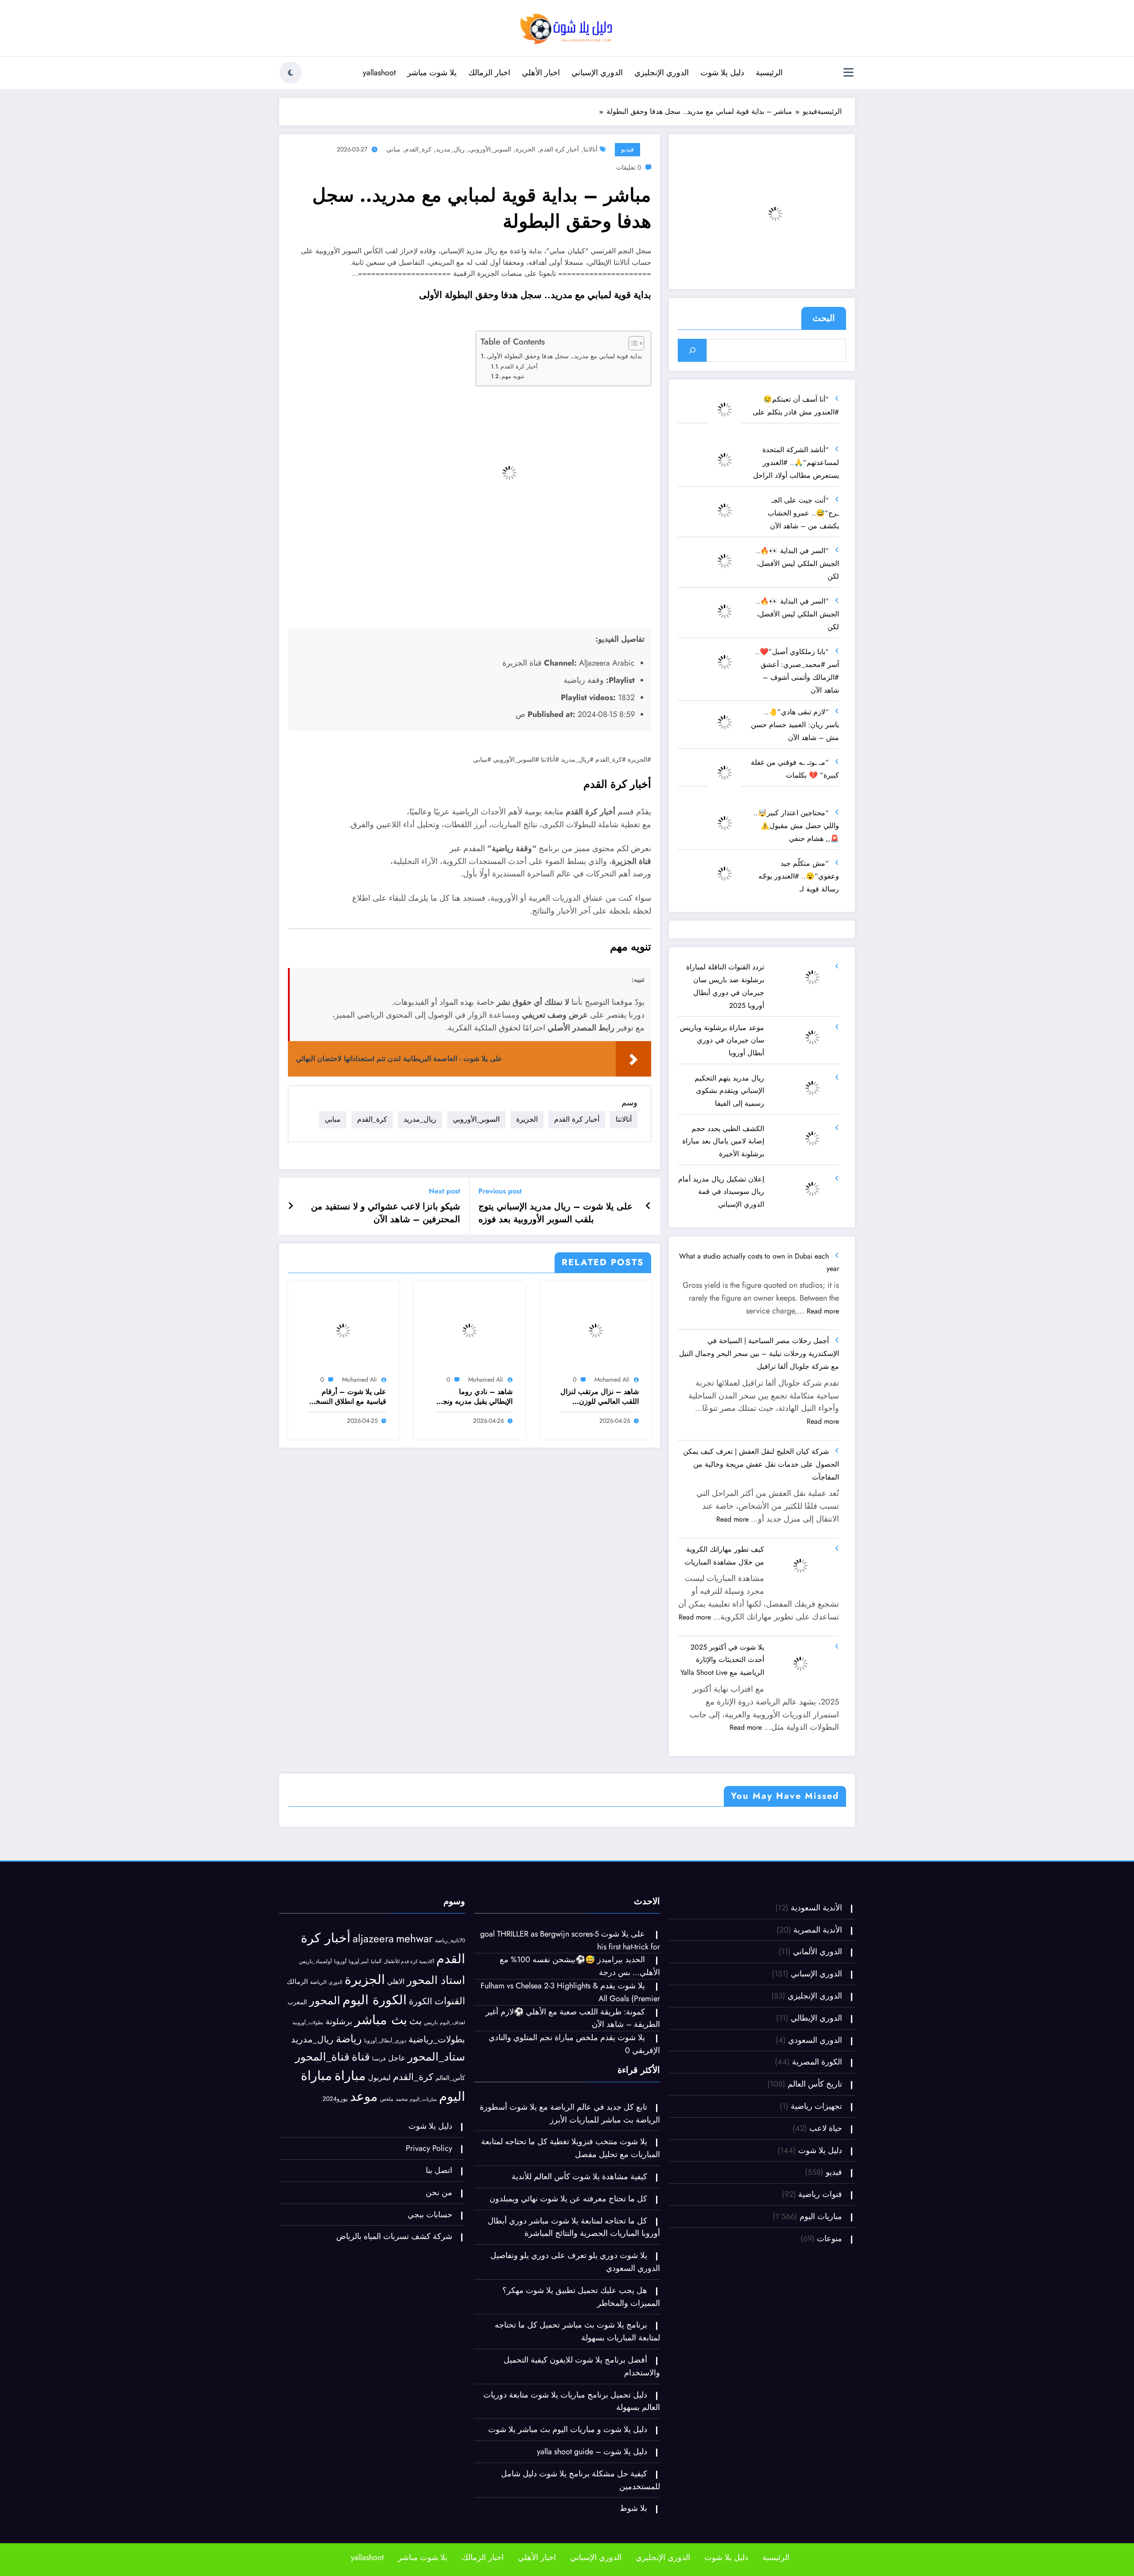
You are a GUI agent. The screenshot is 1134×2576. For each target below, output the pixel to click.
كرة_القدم (418, 149)
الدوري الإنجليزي (662, 73)
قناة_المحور (322, 2183)
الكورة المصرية (817, 2189)
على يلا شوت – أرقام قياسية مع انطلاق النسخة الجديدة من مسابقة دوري (349, 1397)
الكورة (421, 2128)
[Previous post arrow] (648, 1206)
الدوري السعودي (815, 2167)
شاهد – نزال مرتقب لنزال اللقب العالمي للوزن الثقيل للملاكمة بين (600, 1397)
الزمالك (297, 2108)
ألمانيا (376, 2088)
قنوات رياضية (820, 2321)
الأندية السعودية (816, 2034)
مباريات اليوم (389, 1827)
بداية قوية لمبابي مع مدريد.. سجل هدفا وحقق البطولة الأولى (564, 356)
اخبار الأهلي (541, 73)
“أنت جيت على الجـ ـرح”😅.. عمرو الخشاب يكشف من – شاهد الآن (803, 513)
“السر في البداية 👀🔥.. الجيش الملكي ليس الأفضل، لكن (797, 564)
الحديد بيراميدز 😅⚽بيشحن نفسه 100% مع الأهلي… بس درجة (356, 1906)
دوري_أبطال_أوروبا (385, 2167)
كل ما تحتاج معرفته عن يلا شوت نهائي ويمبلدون (567, 2325)
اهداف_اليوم (452, 2149)
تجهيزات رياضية (816, 2233)
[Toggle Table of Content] (632, 343)
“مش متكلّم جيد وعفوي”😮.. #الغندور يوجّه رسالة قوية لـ (799, 876)
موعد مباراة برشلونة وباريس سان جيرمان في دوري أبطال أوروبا (722, 1040)
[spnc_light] (291, 73)
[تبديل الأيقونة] (848, 74)
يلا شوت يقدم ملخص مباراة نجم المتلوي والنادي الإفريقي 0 (786, 1906)
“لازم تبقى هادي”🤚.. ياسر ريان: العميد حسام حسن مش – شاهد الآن (795, 725)
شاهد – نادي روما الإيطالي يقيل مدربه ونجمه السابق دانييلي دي (474, 1397)
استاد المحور (436, 2107)
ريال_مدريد (450, 149)
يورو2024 (335, 2225)
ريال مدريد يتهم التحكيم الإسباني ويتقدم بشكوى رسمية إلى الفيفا (729, 1091)
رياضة (349, 2165)
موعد (364, 2223)
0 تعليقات (629, 167)
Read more (823, 1311)
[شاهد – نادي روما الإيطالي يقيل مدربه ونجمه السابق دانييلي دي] (470, 1330)
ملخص (387, 2226)
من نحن (439, 2319)
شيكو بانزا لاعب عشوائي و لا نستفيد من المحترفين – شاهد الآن (386, 1213)
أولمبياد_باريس (315, 2088)
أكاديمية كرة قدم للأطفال (409, 2088)
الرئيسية (769, 73)
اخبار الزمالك (489, 73)
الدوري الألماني (817, 2078)
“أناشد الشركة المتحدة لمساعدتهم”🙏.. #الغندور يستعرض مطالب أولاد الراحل (796, 463)
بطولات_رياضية (437, 2166)
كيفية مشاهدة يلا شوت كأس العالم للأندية (579, 2303)
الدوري (336, 2109)
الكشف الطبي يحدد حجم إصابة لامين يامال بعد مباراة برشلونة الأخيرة (723, 1141)
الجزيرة (525, 149)
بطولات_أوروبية (308, 2149)
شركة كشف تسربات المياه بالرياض (394, 2363)
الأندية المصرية (818, 2057)
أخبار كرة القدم (559, 149)
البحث (824, 318)
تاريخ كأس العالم (815, 2211)
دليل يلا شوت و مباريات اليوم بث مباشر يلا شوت (568, 2556)
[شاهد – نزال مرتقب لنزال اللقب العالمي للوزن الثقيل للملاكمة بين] (596, 1330)
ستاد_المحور (436, 2183)
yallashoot (379, 73)
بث (416, 2148)
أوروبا (340, 2088)
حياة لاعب (826, 2255)
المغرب (297, 2129)
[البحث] (692, 350)
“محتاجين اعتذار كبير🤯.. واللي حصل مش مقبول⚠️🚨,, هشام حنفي (796, 826)
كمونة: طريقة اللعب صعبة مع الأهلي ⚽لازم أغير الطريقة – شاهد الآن (641, 1906)
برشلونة (339, 2148)
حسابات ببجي (430, 2341)
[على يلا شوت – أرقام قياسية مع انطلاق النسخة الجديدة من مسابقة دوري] (344, 1330)
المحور (325, 2127)
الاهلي (396, 2108)
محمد (402, 2225)
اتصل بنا (439, 2297)
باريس (431, 2149)
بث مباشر (381, 2146)
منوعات (829, 2365)
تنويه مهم (513, 376)
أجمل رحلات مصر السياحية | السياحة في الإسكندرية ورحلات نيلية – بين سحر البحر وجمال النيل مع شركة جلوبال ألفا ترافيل (759, 1354)
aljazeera (373, 2065)
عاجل (397, 2185)
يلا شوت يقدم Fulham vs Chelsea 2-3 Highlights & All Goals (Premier (497, 1906)
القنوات (450, 2128)
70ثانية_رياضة (450, 2067)
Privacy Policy (429, 2275)
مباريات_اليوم (423, 2226)
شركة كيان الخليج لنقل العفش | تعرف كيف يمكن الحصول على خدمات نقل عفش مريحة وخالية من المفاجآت (761, 1464)
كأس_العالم (450, 2204)
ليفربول (379, 2204)
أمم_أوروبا (359, 2088)
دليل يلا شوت (722, 73)
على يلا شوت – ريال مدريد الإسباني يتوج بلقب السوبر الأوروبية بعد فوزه (555, 1213)
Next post (445, 1191)
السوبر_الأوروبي (490, 149)
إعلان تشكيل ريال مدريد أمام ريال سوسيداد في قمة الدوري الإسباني (721, 1192)
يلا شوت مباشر (432, 73)
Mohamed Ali (612, 1379)
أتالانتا (590, 149)
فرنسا (379, 2185)
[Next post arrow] (291, 1206)
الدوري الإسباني (597, 73)
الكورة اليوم (375, 2127)
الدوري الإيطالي (816, 2145)
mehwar (414, 2065)
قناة (361, 2183)
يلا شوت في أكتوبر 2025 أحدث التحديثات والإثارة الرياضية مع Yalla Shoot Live (722, 1660)
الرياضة (318, 2109)
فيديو (627, 149)
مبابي (393, 149)
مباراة (350, 2202)
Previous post (500, 1191)
